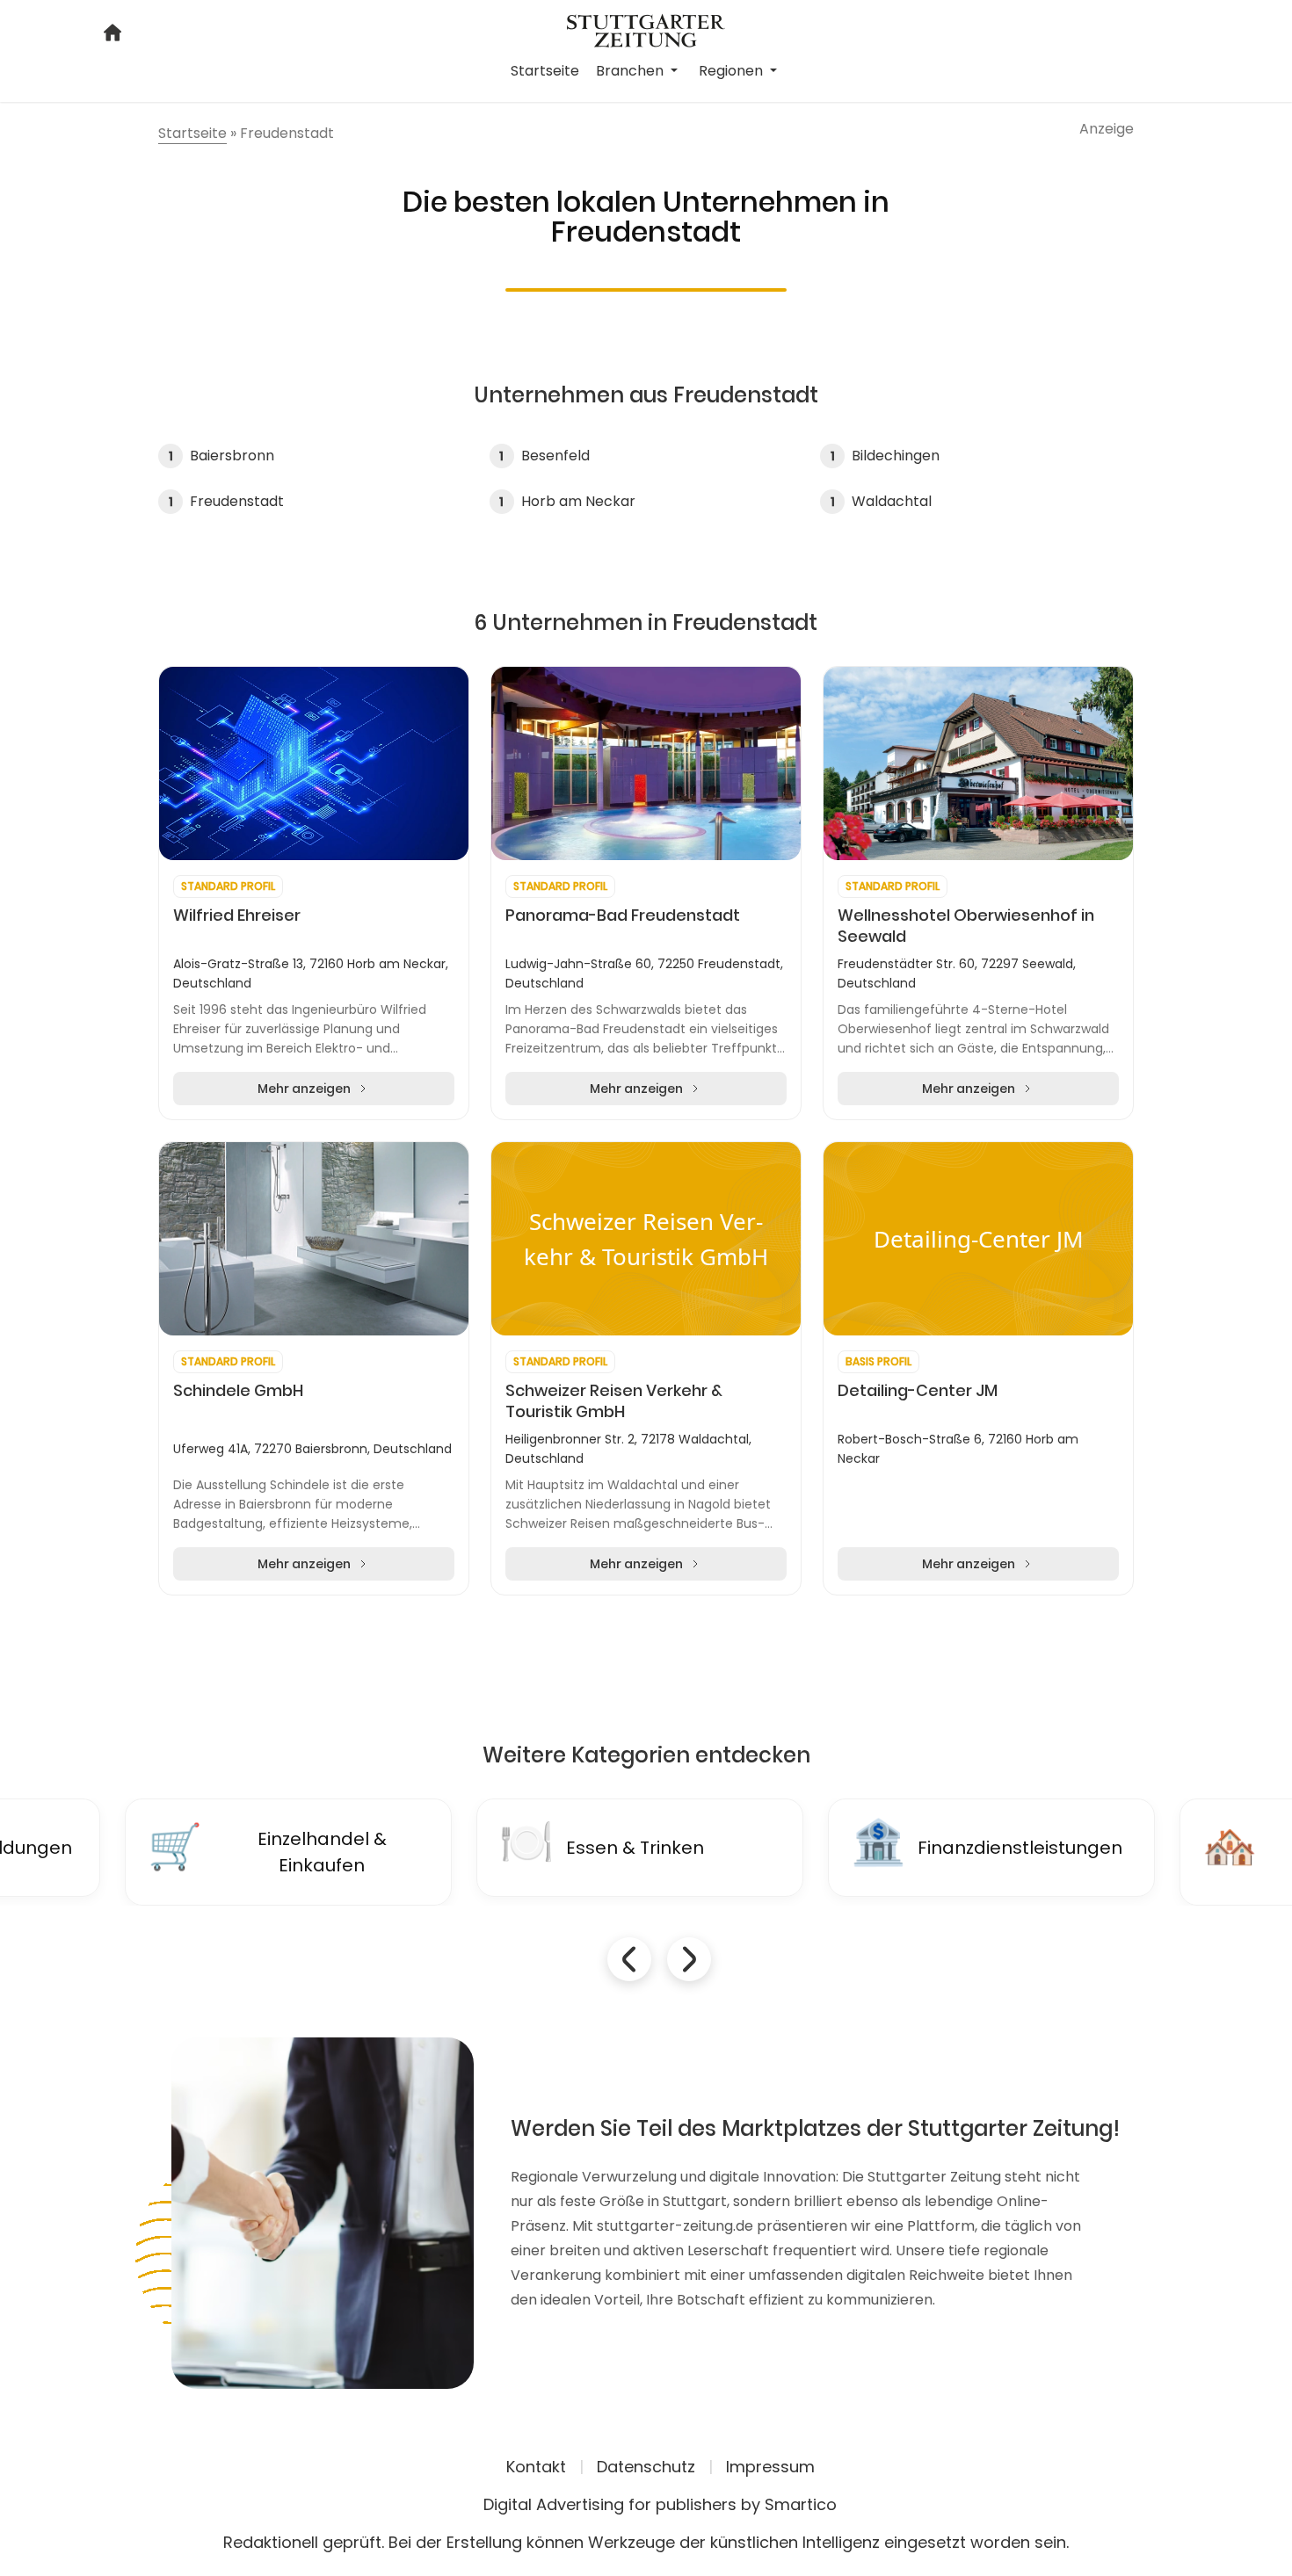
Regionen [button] (733, 71)
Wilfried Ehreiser (237, 915)
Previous (629, 1959)
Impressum (770, 2467)
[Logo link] (646, 29)
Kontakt (536, 2467)
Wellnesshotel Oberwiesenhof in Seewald (966, 926)
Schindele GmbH (238, 1391)
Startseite (545, 71)
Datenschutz (646, 2467)
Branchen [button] (631, 71)
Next (689, 1959)
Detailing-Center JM (918, 1391)
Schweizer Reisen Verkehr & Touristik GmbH (614, 1401)
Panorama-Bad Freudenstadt (623, 915)
